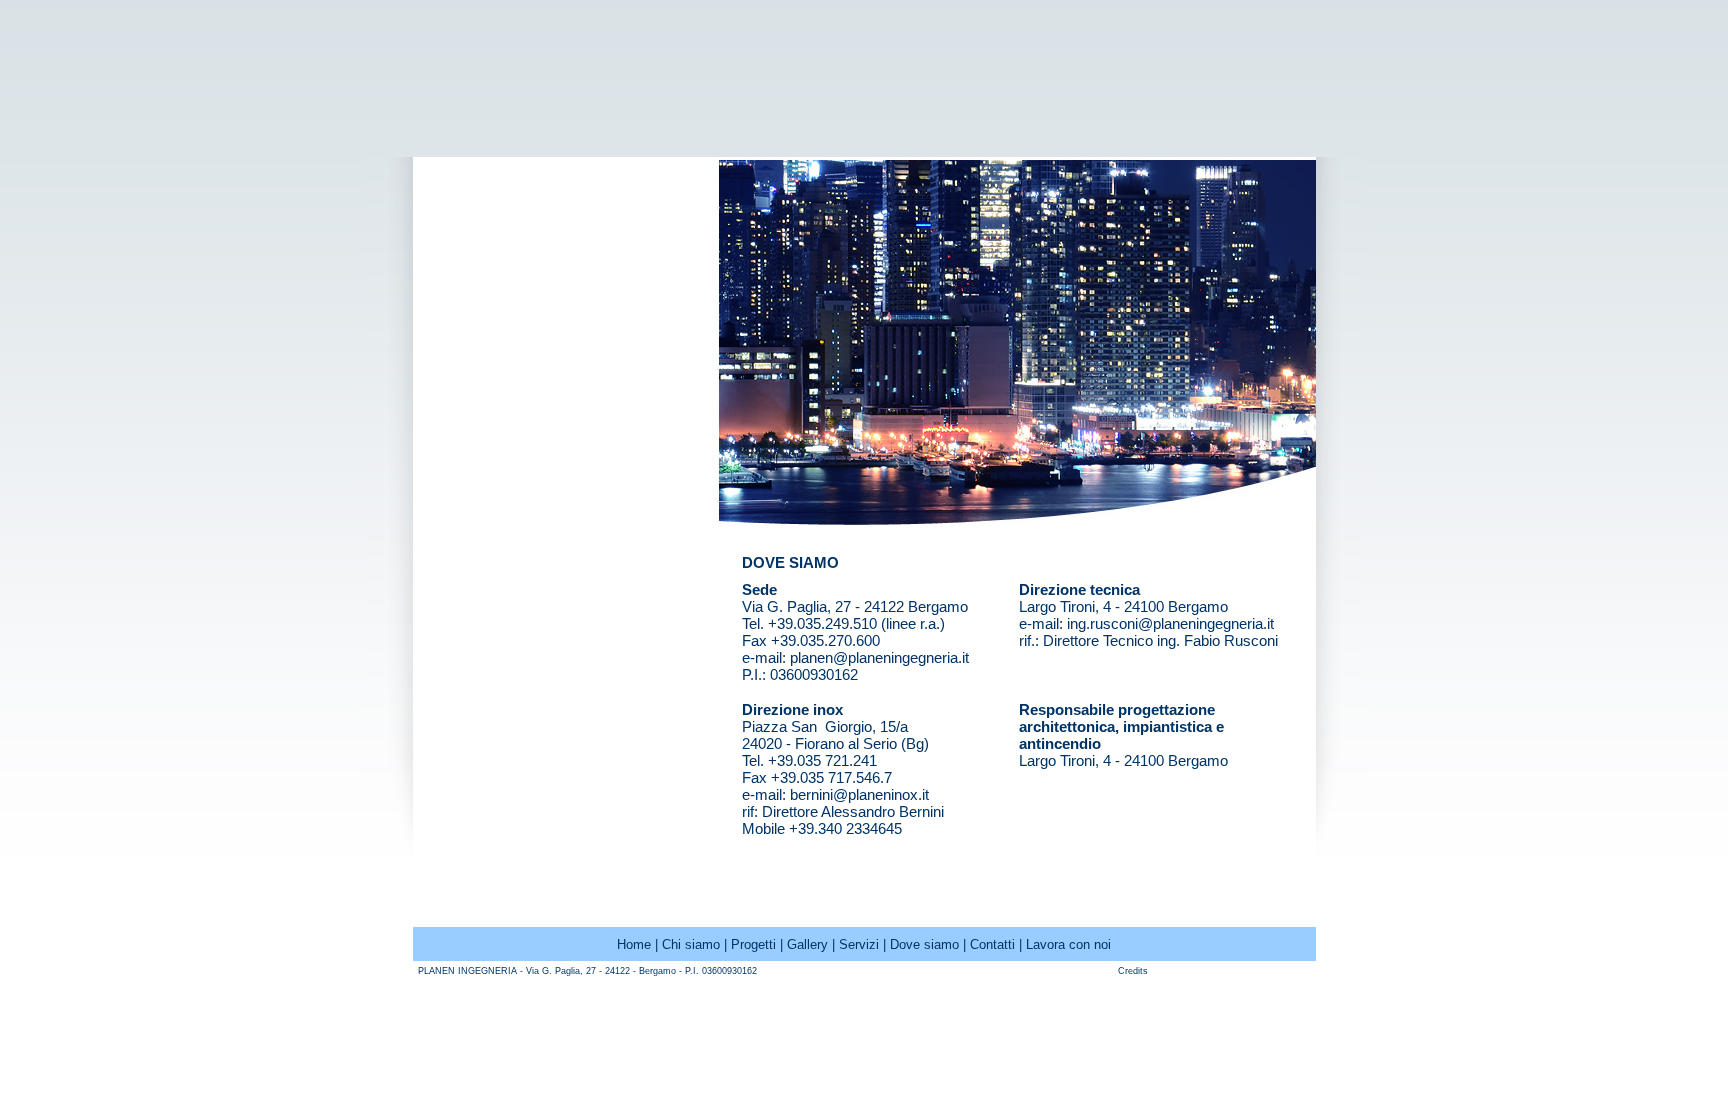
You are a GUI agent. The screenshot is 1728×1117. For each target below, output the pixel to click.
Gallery (807, 944)
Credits (1133, 971)
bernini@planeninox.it (859, 794)
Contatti (992, 944)
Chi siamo (691, 944)
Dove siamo (924, 944)
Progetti (753, 944)
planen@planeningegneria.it (879, 657)
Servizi (859, 944)
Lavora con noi (1068, 944)
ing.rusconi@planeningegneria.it (1170, 623)
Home (634, 944)
